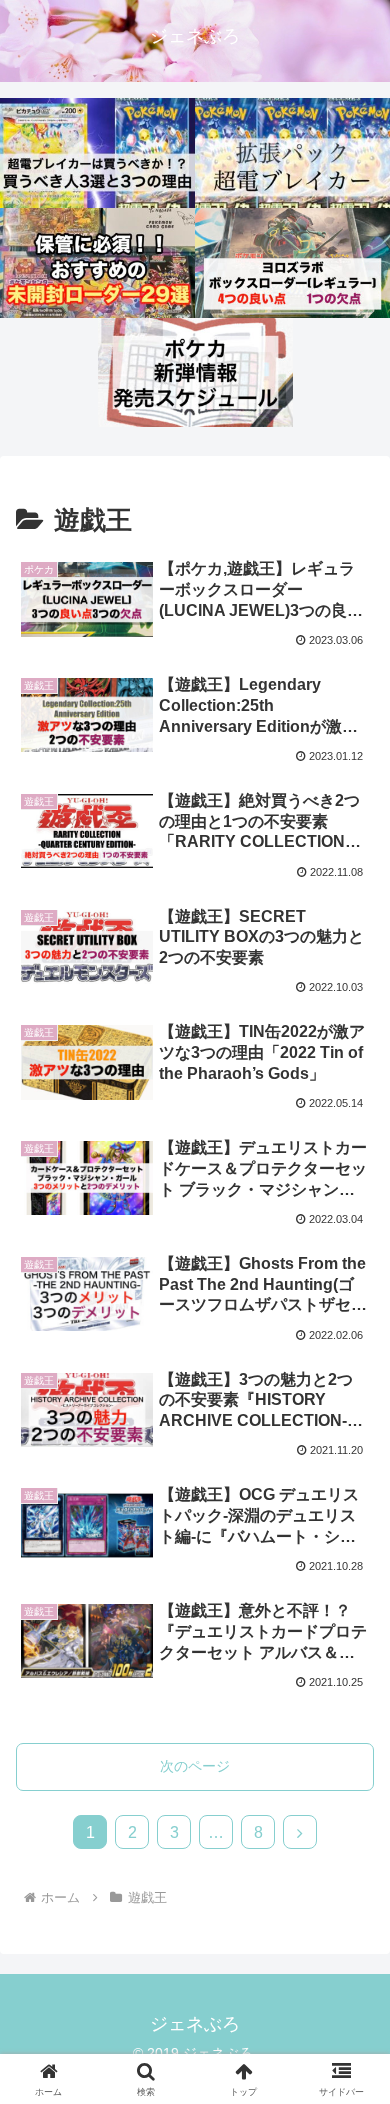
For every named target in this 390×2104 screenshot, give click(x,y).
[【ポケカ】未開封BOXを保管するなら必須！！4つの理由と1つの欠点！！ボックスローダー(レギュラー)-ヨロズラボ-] (292, 263)
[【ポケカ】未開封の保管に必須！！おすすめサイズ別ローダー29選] (97, 263)
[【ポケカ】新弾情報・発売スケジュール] (195, 373)
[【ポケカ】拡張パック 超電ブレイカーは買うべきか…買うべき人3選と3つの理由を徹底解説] (97, 153)
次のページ (195, 1766)
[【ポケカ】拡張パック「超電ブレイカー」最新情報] (292, 153)
